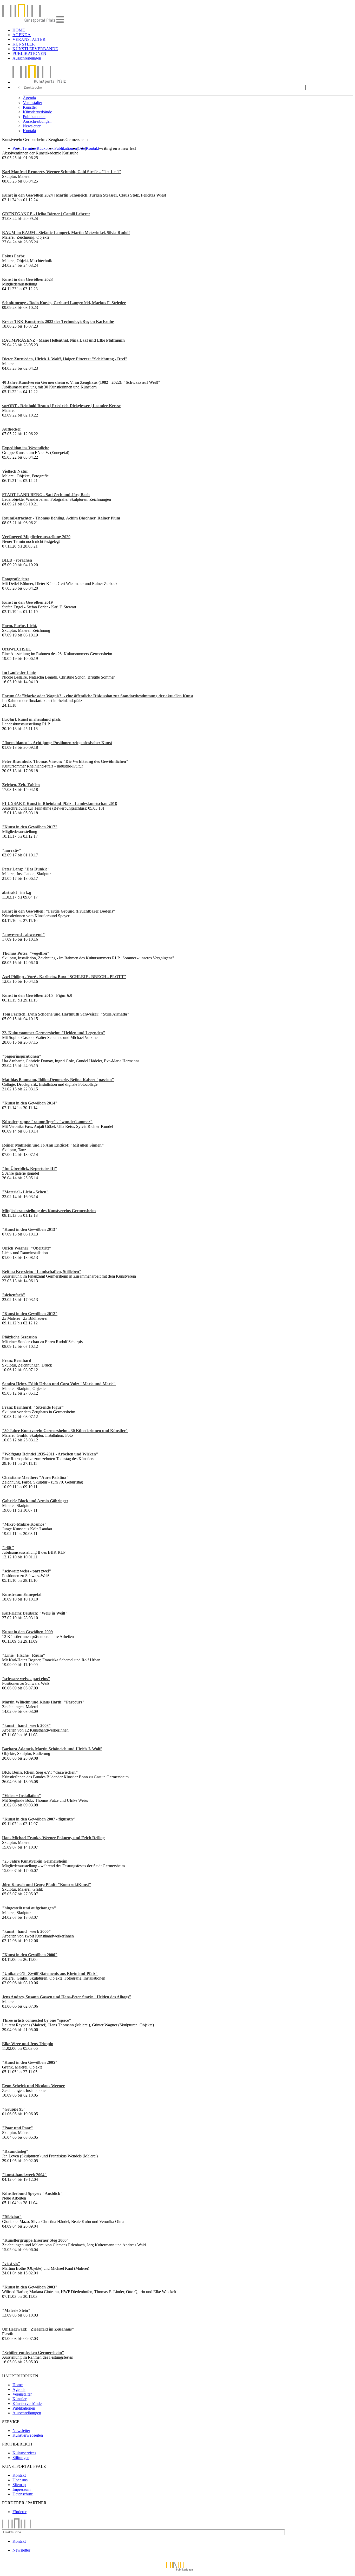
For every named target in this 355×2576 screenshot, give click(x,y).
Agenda (29, 98)
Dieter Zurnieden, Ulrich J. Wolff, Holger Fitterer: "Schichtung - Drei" (65, 359)
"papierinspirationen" (22, 1056)
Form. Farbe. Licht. (20, 626)
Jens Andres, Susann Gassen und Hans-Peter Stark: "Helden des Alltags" (67, 1997)
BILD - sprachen (17, 560)
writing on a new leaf (117, 148)
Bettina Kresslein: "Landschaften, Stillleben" (42, 1271)
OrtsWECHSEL (17, 649)
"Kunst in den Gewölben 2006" (30, 1955)
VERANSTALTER (29, 39)
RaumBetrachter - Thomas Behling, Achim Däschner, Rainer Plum (61, 518)
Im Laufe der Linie (19, 672)
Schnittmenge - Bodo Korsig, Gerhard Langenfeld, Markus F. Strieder (64, 303)
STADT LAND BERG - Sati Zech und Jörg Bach (46, 495)
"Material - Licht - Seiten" (25, 1192)
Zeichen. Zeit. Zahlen (21, 785)
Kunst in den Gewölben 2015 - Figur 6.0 (37, 995)
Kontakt (29, 131)
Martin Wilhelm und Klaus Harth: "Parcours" (43, 1702)
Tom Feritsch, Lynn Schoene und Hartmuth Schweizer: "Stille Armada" (66, 1014)
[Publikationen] (177, 2571)
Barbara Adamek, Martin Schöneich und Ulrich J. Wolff (52, 1749)
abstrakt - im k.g (17, 892)
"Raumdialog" (15, 2151)
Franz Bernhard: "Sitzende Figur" (33, 1407)
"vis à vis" (11, 2264)
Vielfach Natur (15, 471)
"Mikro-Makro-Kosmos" (24, 1524)
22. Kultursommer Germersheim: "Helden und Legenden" (54, 1033)
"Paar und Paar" (18, 2128)
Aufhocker (12, 429)
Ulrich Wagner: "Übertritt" (27, 1248)
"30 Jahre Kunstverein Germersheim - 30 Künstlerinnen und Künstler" (65, 1431)
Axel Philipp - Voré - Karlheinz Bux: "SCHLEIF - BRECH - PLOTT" (64, 977)
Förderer (19, 2512)
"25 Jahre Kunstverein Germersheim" (36, 1861)
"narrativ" (12, 850)
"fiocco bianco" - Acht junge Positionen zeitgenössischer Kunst (57, 743)
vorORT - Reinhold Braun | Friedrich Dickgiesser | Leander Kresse (61, 406)
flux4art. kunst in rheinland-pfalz (31, 719)
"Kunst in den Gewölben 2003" (30, 2287)
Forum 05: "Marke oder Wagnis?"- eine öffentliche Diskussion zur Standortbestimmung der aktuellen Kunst (98, 696)
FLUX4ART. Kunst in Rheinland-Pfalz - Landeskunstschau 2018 (60, 804)
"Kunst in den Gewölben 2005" (30, 2062)
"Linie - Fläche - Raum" (24, 1655)
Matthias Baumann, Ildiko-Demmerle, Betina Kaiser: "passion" (58, 1080)
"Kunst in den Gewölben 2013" (30, 1229)
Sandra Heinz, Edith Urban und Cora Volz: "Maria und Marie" (59, 1384)
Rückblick (45, 148)
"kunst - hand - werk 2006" (27, 1931)
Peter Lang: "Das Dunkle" (26, 869)
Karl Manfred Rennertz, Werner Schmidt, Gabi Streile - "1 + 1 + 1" (62, 172)
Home (18, 2385)
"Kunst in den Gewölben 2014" (30, 1103)
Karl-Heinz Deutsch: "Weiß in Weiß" (35, 1613)
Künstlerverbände (37, 112)
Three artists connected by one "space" (37, 2020)
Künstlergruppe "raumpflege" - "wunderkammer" (47, 1122)
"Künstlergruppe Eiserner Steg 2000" (35, 2240)
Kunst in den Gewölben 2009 (27, 1632)
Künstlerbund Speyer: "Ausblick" (32, 2193)
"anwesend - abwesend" (24, 935)
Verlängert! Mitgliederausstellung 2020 (36, 537)
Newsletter (32, 126)
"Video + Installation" (22, 1796)
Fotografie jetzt (15, 579)
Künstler (30, 107)
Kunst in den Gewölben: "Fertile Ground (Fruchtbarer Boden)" (59, 911)
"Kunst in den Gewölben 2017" (30, 827)
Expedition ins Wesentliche (26, 448)
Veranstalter (32, 103)
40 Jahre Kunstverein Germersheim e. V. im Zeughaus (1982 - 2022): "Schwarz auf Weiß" (81, 382)
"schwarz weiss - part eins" (26, 1679)
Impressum (21, 2489)
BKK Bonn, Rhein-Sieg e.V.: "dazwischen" (40, 1772)
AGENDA (22, 35)
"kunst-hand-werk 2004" (24, 2175)
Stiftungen (21, 2458)
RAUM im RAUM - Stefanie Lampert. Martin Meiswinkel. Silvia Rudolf (66, 233)
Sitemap (19, 2485)
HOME (19, 30)
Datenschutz (23, 2494)
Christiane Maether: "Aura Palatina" (35, 1477)
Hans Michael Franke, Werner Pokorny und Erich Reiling (53, 1838)
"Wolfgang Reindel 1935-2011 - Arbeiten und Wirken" (50, 1454)
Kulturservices (24, 2453)
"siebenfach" (14, 1295)
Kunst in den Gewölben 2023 (27, 279)
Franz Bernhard (17, 1360)
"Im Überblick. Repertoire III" (30, 1169)
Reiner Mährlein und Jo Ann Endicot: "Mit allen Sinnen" (53, 1145)
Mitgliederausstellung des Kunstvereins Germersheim (49, 1211)
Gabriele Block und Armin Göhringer (35, 1501)
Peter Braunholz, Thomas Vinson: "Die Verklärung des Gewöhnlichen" (65, 761)
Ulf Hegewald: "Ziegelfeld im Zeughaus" (38, 2329)
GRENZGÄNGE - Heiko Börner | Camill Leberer (46, 214)
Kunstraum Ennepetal (22, 1594)
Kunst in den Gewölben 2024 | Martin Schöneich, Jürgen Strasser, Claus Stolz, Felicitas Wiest (84, 195)
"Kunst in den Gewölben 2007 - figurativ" (39, 1819)
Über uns (20, 2480)
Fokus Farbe (13, 256)
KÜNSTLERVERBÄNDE (35, 49)
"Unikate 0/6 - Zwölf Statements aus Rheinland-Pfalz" (50, 1973)
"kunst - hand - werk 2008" (27, 1725)
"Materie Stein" (16, 2310)
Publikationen (34, 117)
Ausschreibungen (27, 58)
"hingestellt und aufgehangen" (29, 1908)
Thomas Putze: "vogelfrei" (26, 953)
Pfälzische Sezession (19, 1337)
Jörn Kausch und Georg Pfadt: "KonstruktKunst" (47, 1885)
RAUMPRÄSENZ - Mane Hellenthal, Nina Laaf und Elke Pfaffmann (63, 340)
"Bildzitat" (12, 2217)
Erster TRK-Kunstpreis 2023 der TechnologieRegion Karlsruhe (58, 321)
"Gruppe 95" (14, 2109)
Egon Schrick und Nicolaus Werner (33, 2086)
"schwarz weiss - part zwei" (27, 1571)
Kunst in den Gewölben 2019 (27, 602)
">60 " (8, 1548)
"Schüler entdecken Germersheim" (33, 2353)
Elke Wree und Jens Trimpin (28, 2044)
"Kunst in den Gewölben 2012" (30, 1314)
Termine (29, 148)
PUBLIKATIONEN (29, 53)
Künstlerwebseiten (28, 2435)
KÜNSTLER (24, 44)
